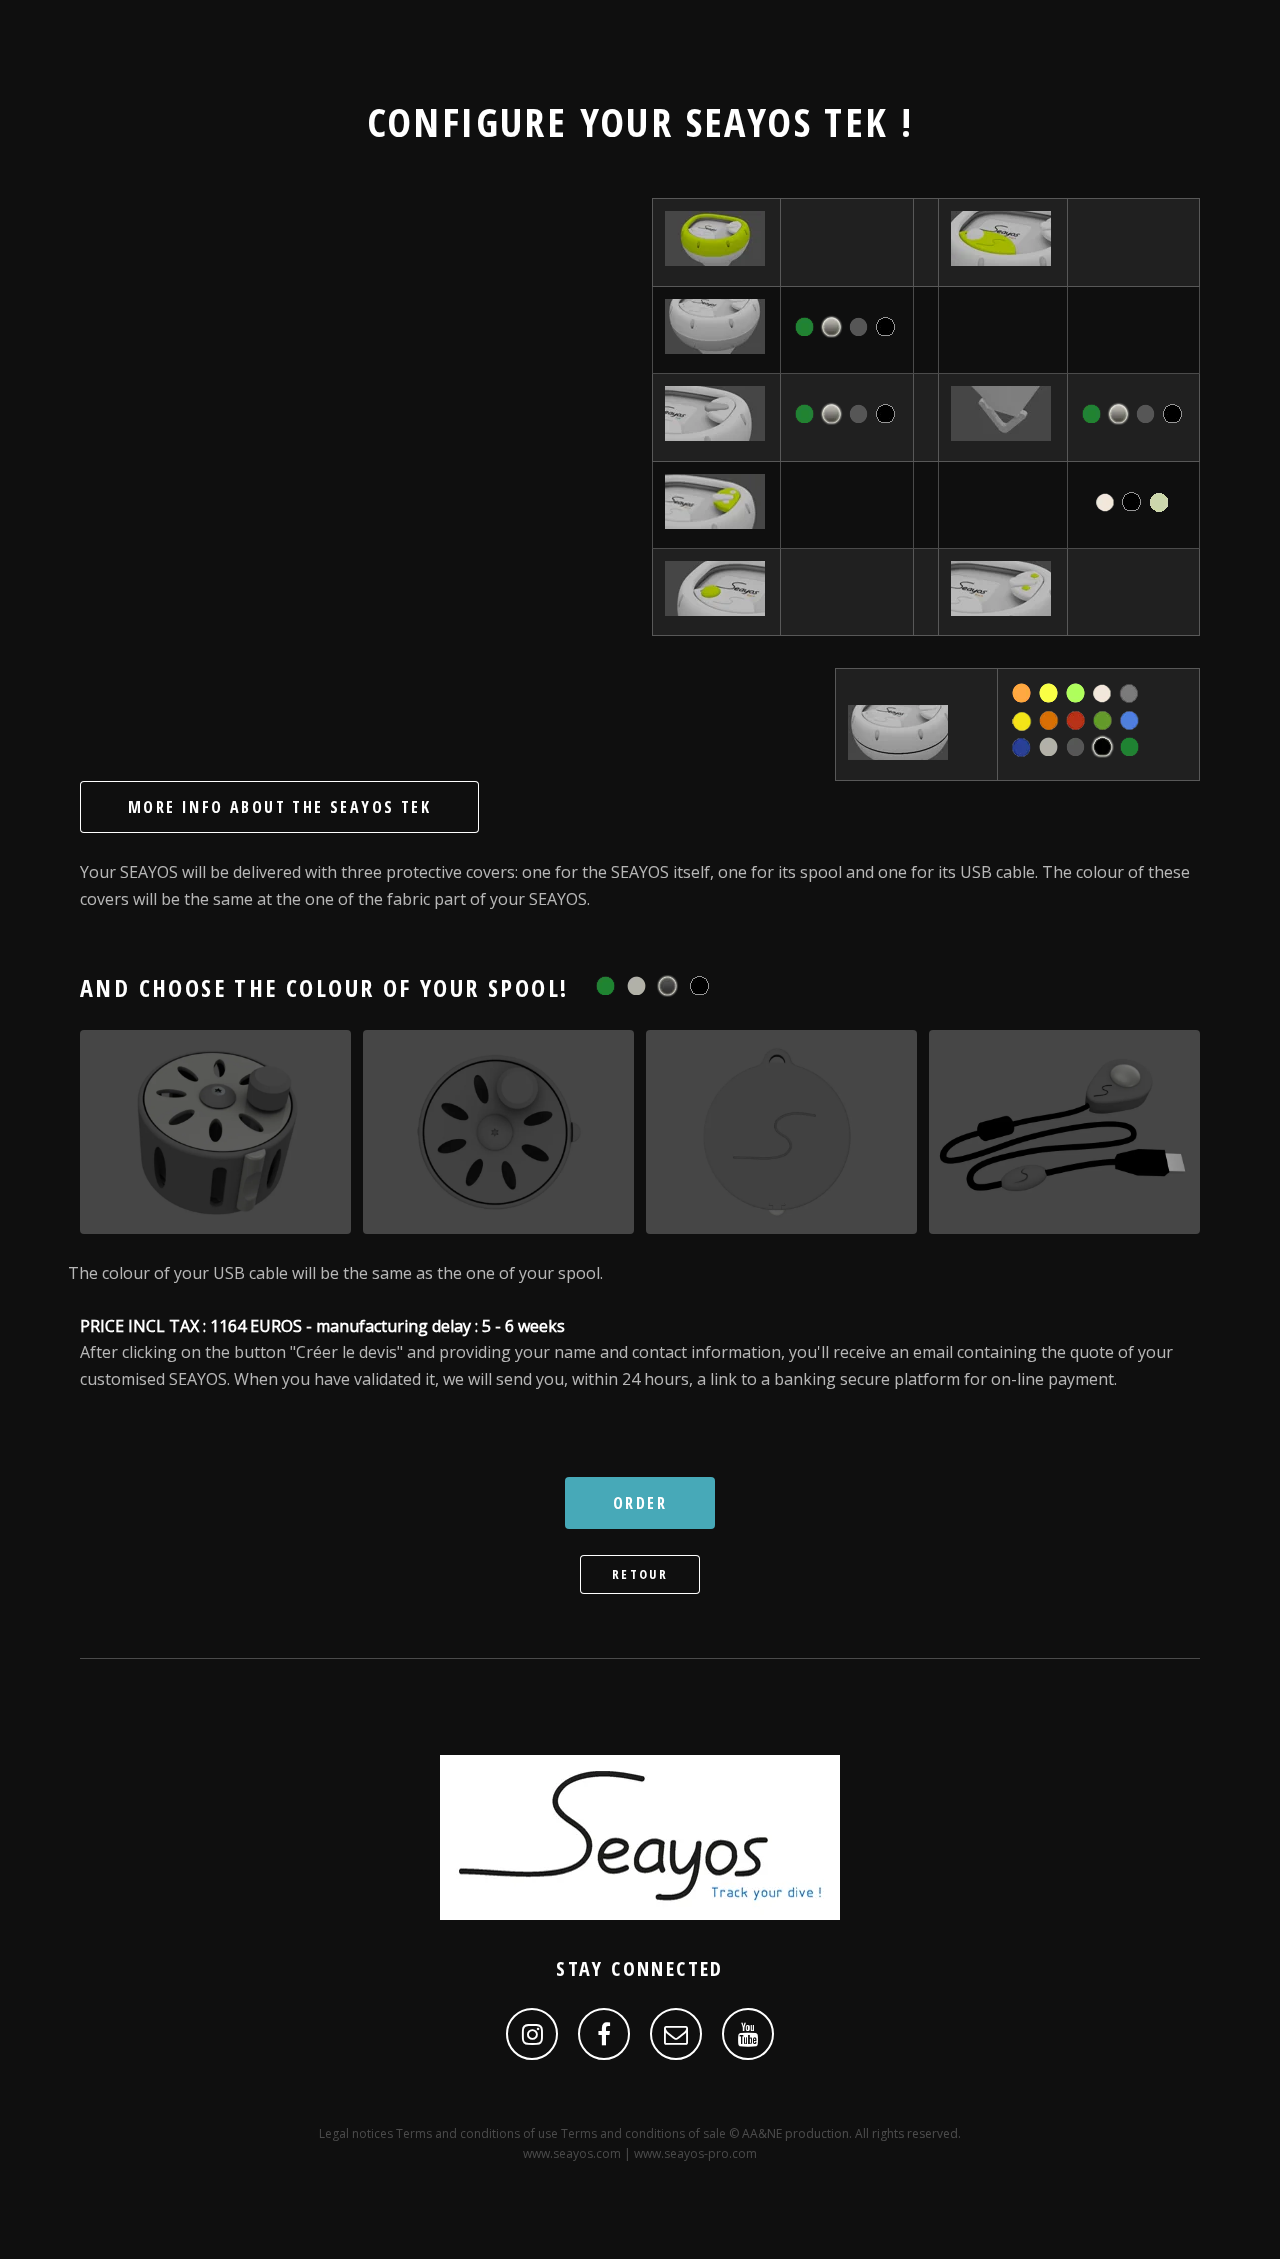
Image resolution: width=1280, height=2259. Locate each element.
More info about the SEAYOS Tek (279, 807)
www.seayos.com (572, 2153)
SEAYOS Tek (787, 121)
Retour (640, 1574)
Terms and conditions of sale (643, 2133)
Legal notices (356, 2133)
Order (640, 1503)
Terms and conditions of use (477, 2133)
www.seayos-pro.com (695, 2153)
